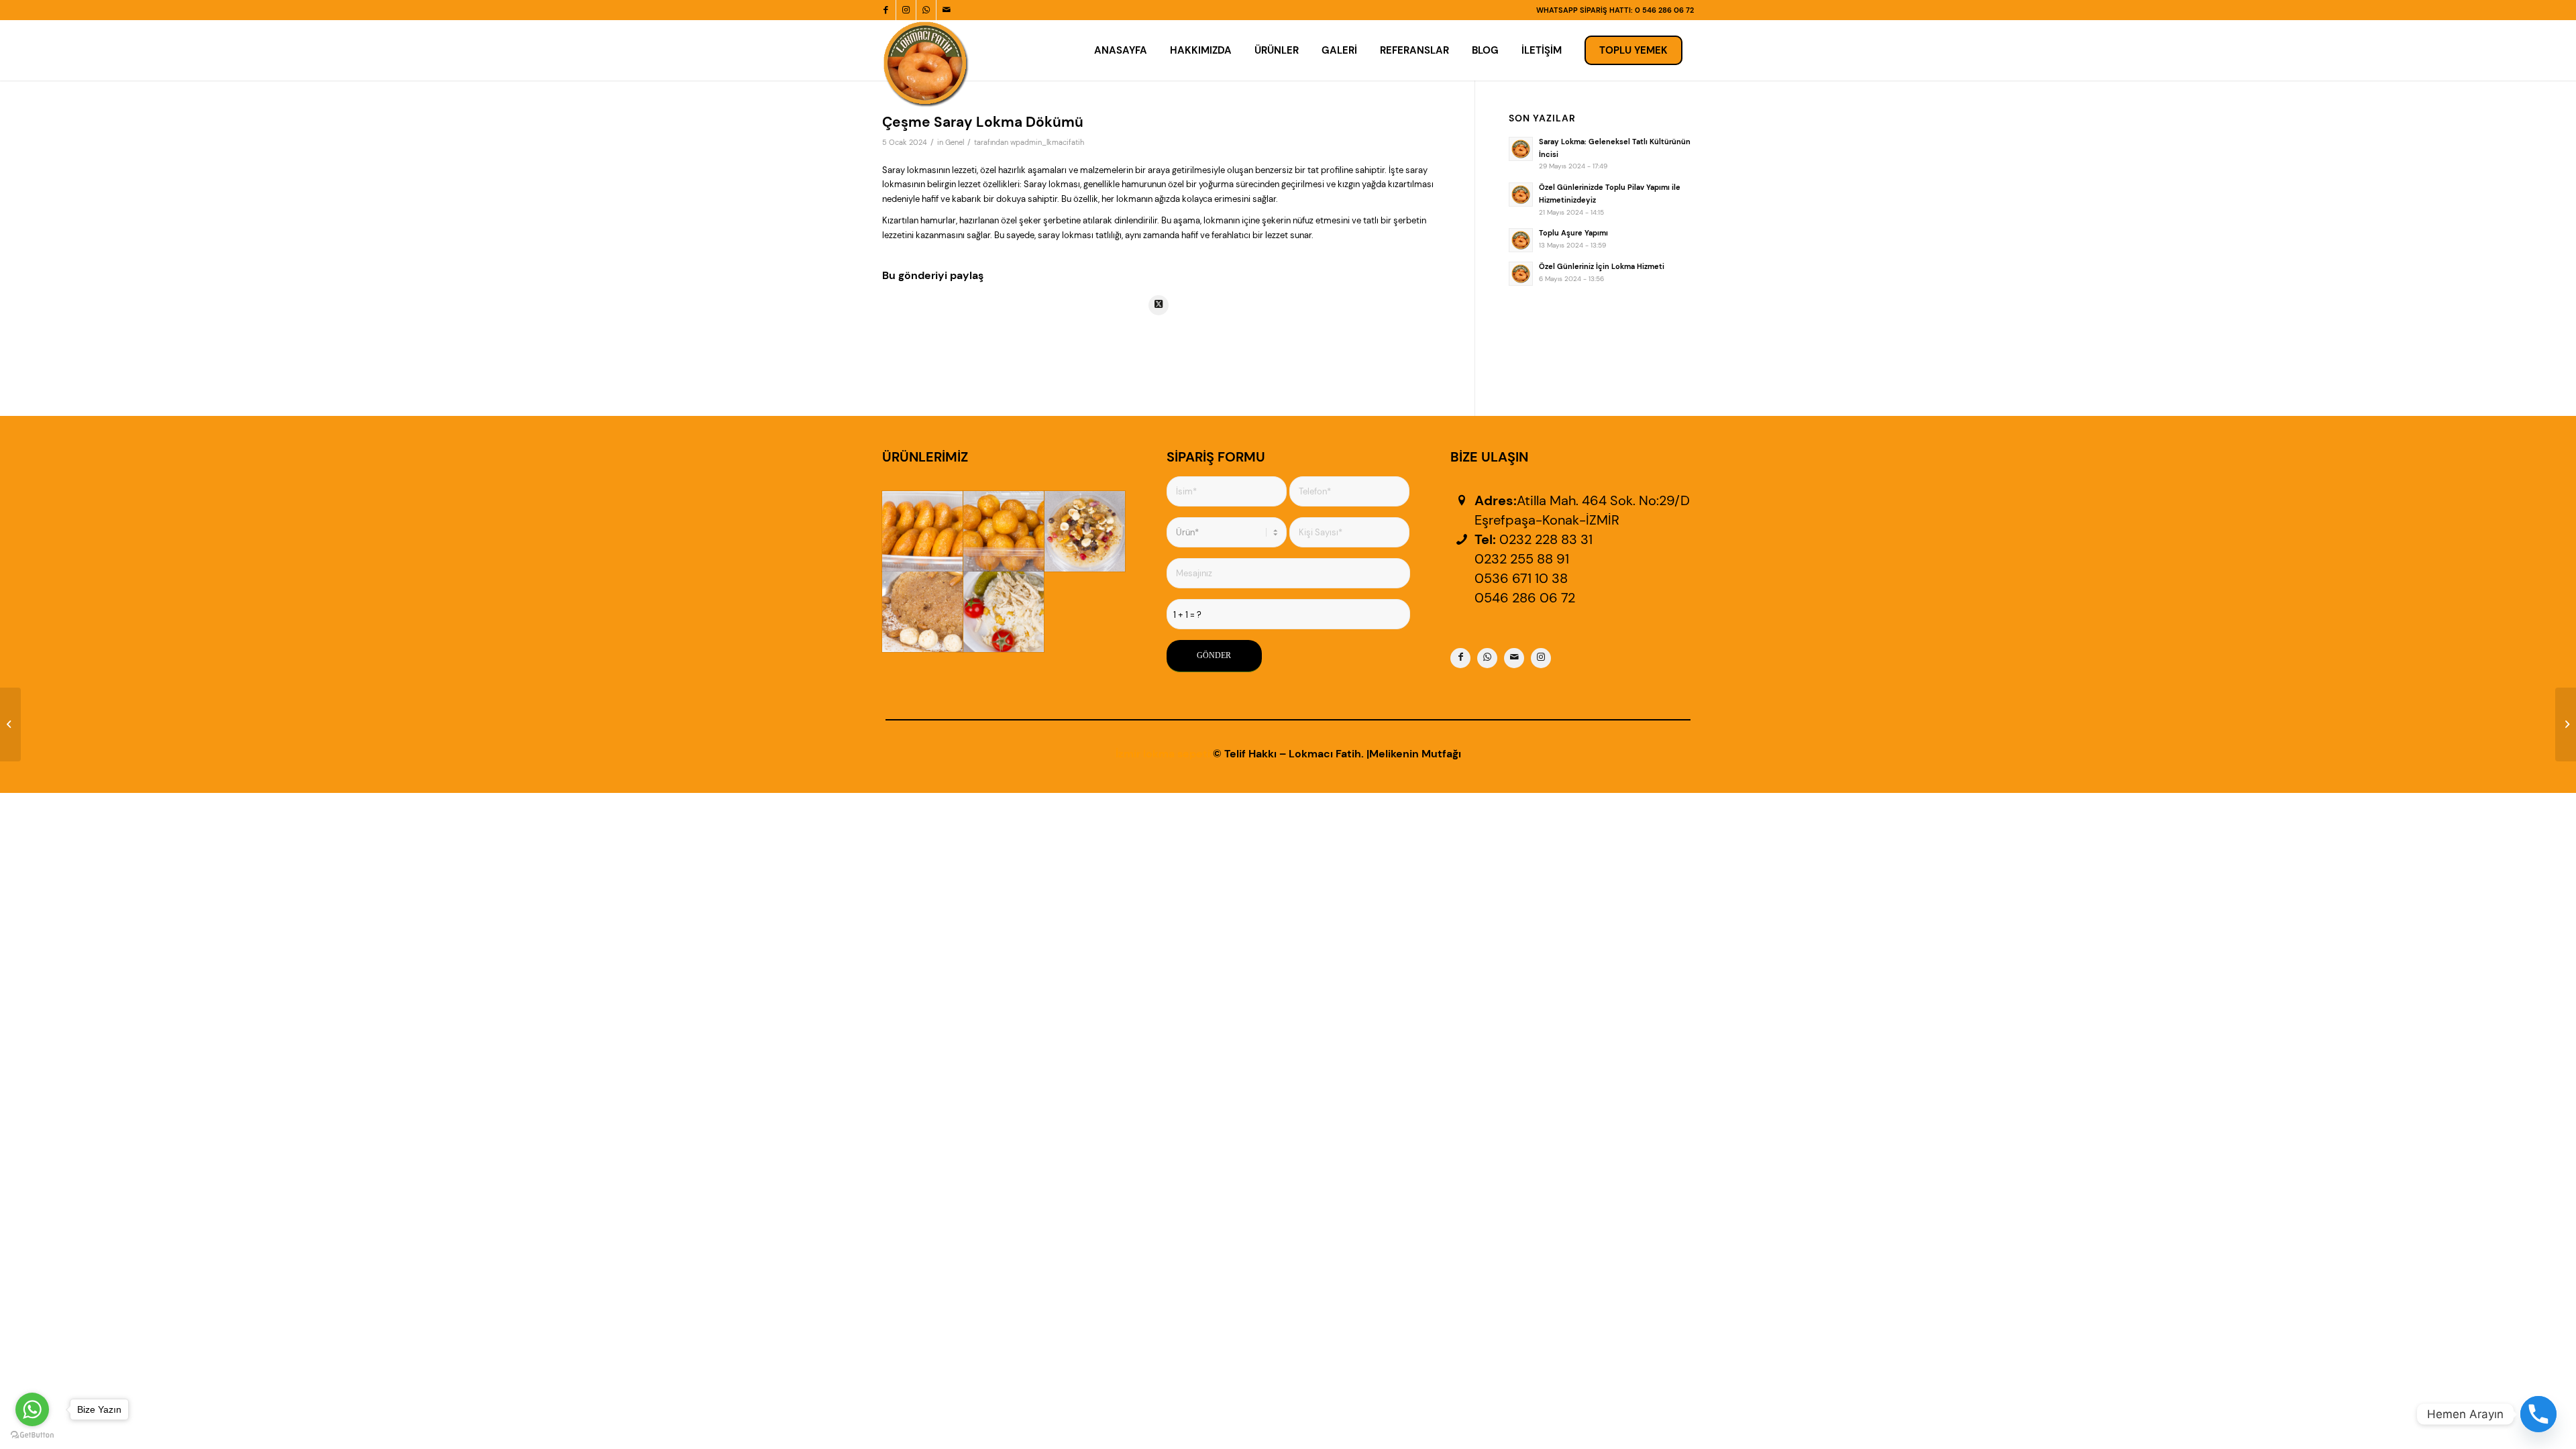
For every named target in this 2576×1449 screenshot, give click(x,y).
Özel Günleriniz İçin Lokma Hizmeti (1602, 266)
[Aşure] (1085, 531)
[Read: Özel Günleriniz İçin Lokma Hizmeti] (1521, 274)
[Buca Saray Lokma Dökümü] (10, 724)
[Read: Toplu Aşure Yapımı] (1521, 240)
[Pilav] (1004, 612)
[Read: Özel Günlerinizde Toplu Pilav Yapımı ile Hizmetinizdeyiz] (1521, 195)
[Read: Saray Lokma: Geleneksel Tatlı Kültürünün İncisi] (1521, 149)
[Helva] (922, 612)
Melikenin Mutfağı (1415, 754)
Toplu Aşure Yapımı (1573, 233)
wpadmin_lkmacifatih (1047, 143)
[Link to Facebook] (886, 10)
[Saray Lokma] (1004, 531)
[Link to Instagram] (906, 10)
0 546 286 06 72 (1664, 10)
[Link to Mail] (947, 10)
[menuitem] (1121, 50)
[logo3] (926, 64)
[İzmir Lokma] (922, 531)
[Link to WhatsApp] (926, 10)
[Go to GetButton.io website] (32, 1435)
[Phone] (2538, 1414)
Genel (955, 143)
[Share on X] (1159, 305)
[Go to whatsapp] (32, 1409)
